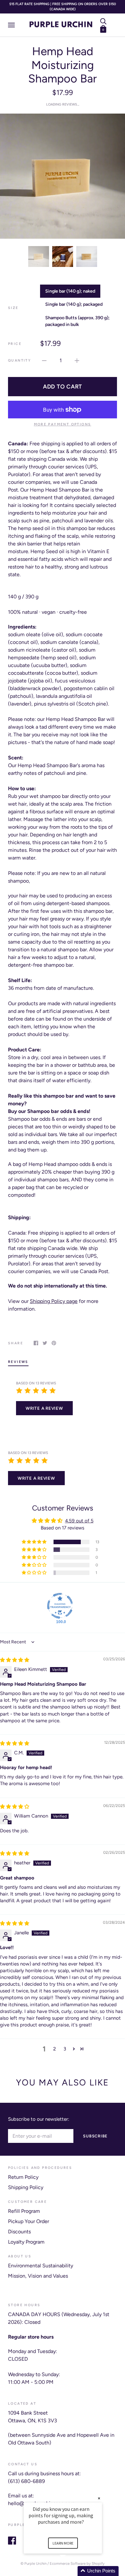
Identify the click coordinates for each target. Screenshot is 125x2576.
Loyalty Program (26, 2242)
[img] (15, 1660)
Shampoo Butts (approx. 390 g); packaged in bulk (77, 321)
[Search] (103, 21)
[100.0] (60, 1606)
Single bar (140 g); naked (70, 291)
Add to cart (63, 386)
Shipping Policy (26, 2187)
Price (15, 344)
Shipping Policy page (54, 1301)
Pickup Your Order (29, 2221)
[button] (35, 1542)
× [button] (99, 2498)
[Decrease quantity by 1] (44, 360)
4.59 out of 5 (79, 1521)
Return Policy (23, 2177)
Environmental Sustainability (41, 2266)
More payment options (63, 424)
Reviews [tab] (18, 1362)
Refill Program (24, 2211)
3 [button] (65, 2049)
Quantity (20, 360)
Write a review (44, 1408)
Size (13, 308)
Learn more (63, 2543)
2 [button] (54, 2049)
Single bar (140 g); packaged (74, 304)
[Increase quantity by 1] (77, 360)
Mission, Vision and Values (38, 2276)
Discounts (19, 2232)
